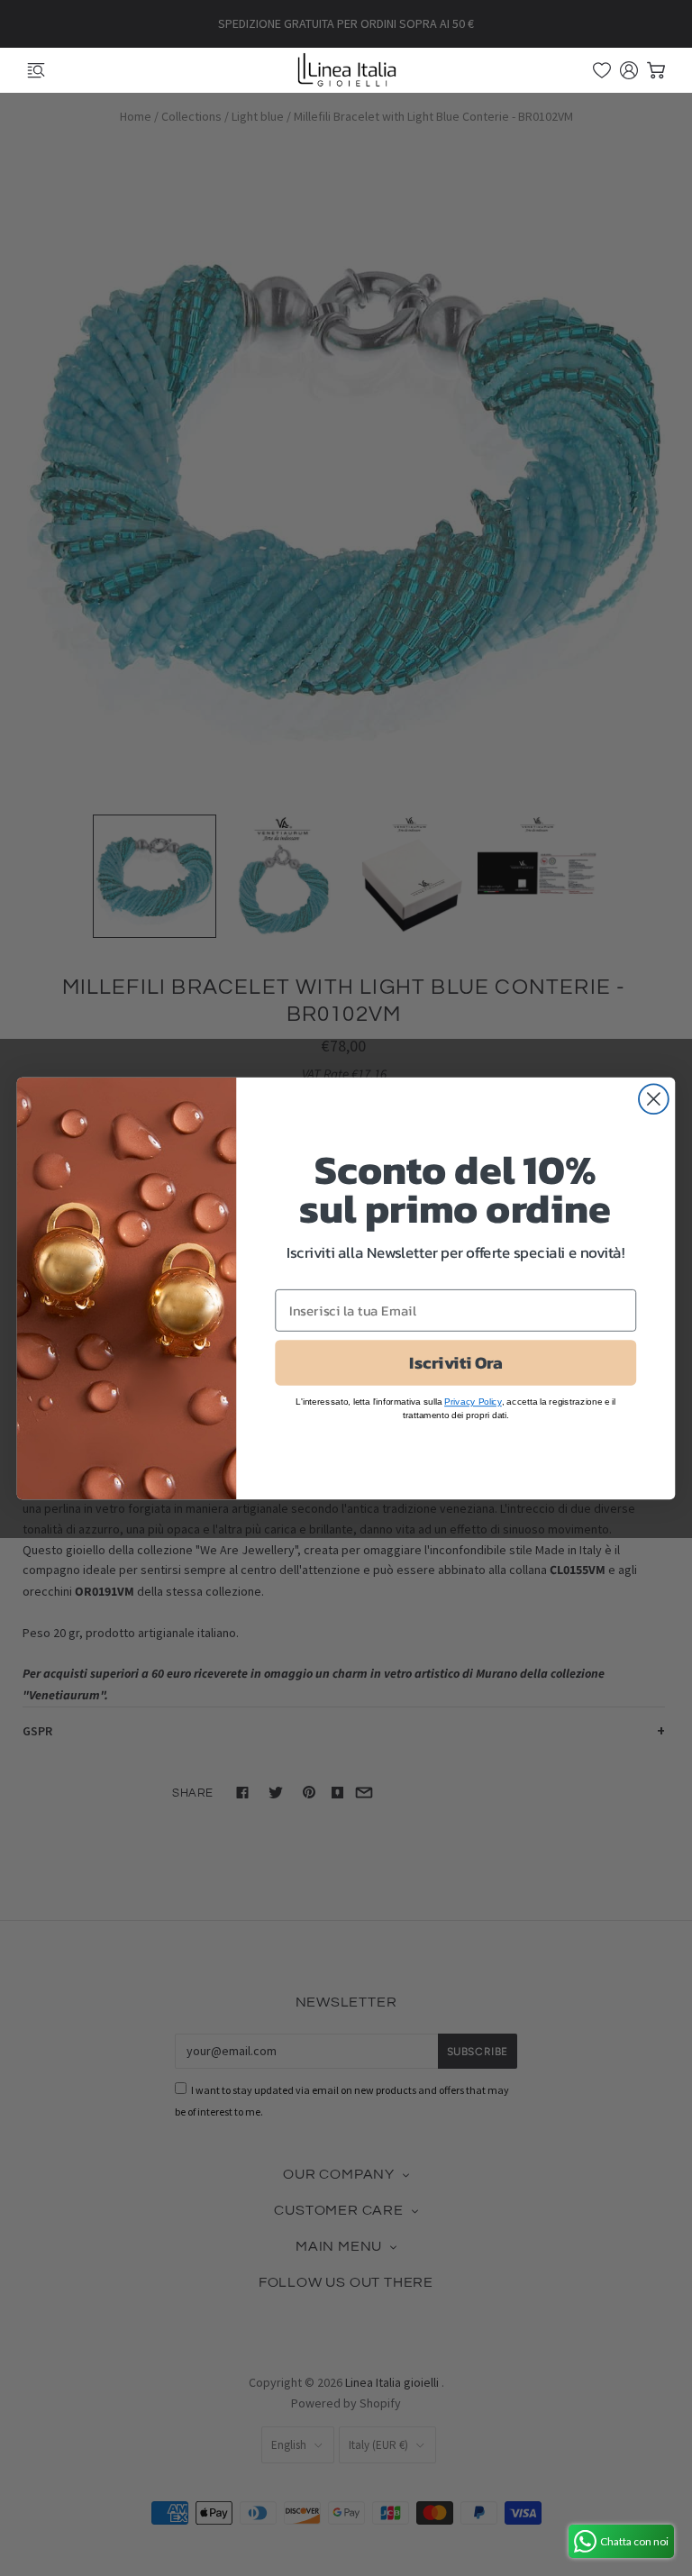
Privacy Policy (473, 1401)
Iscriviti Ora (455, 1362)
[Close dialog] (654, 1099)
